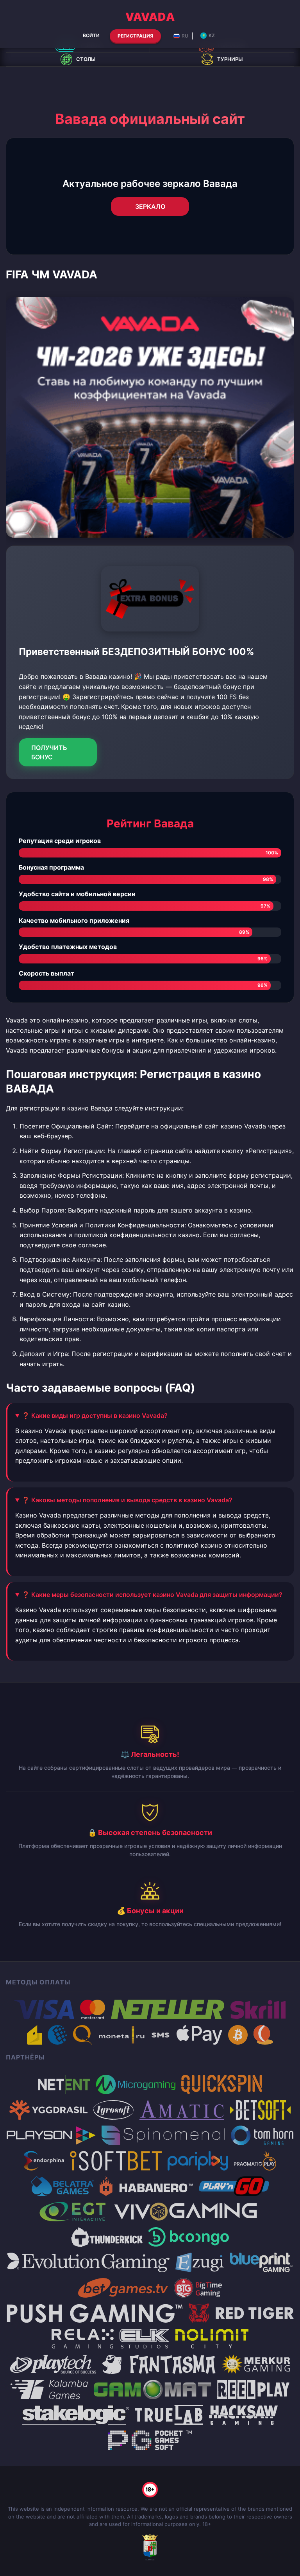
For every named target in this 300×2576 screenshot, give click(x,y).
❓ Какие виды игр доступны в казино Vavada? (95, 1415)
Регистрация (135, 36)
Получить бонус (49, 752)
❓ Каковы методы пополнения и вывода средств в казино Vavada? (127, 1500)
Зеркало (150, 206)
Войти (91, 35)
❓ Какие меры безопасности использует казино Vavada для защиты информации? (152, 1595)
